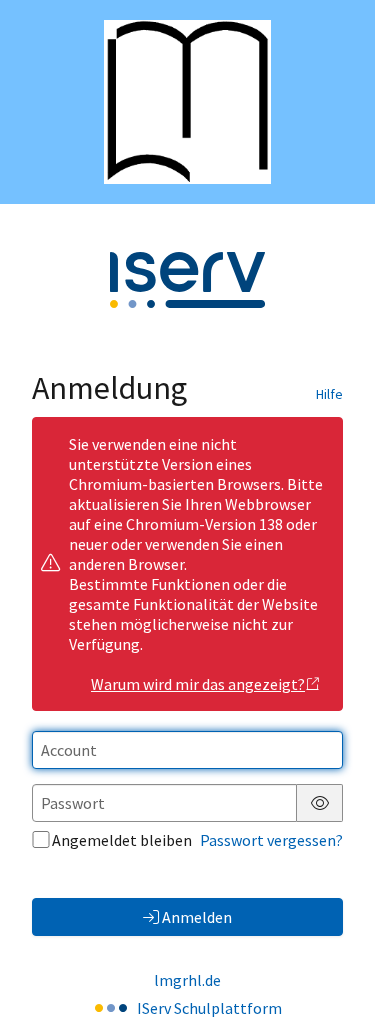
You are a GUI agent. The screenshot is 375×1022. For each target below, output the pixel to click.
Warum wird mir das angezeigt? (198, 684)
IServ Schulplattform (209, 1008)
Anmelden (197, 917)
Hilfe (329, 394)
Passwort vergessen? (271, 840)
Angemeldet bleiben (122, 840)
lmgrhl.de (187, 980)
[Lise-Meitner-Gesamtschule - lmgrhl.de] (187, 102)
